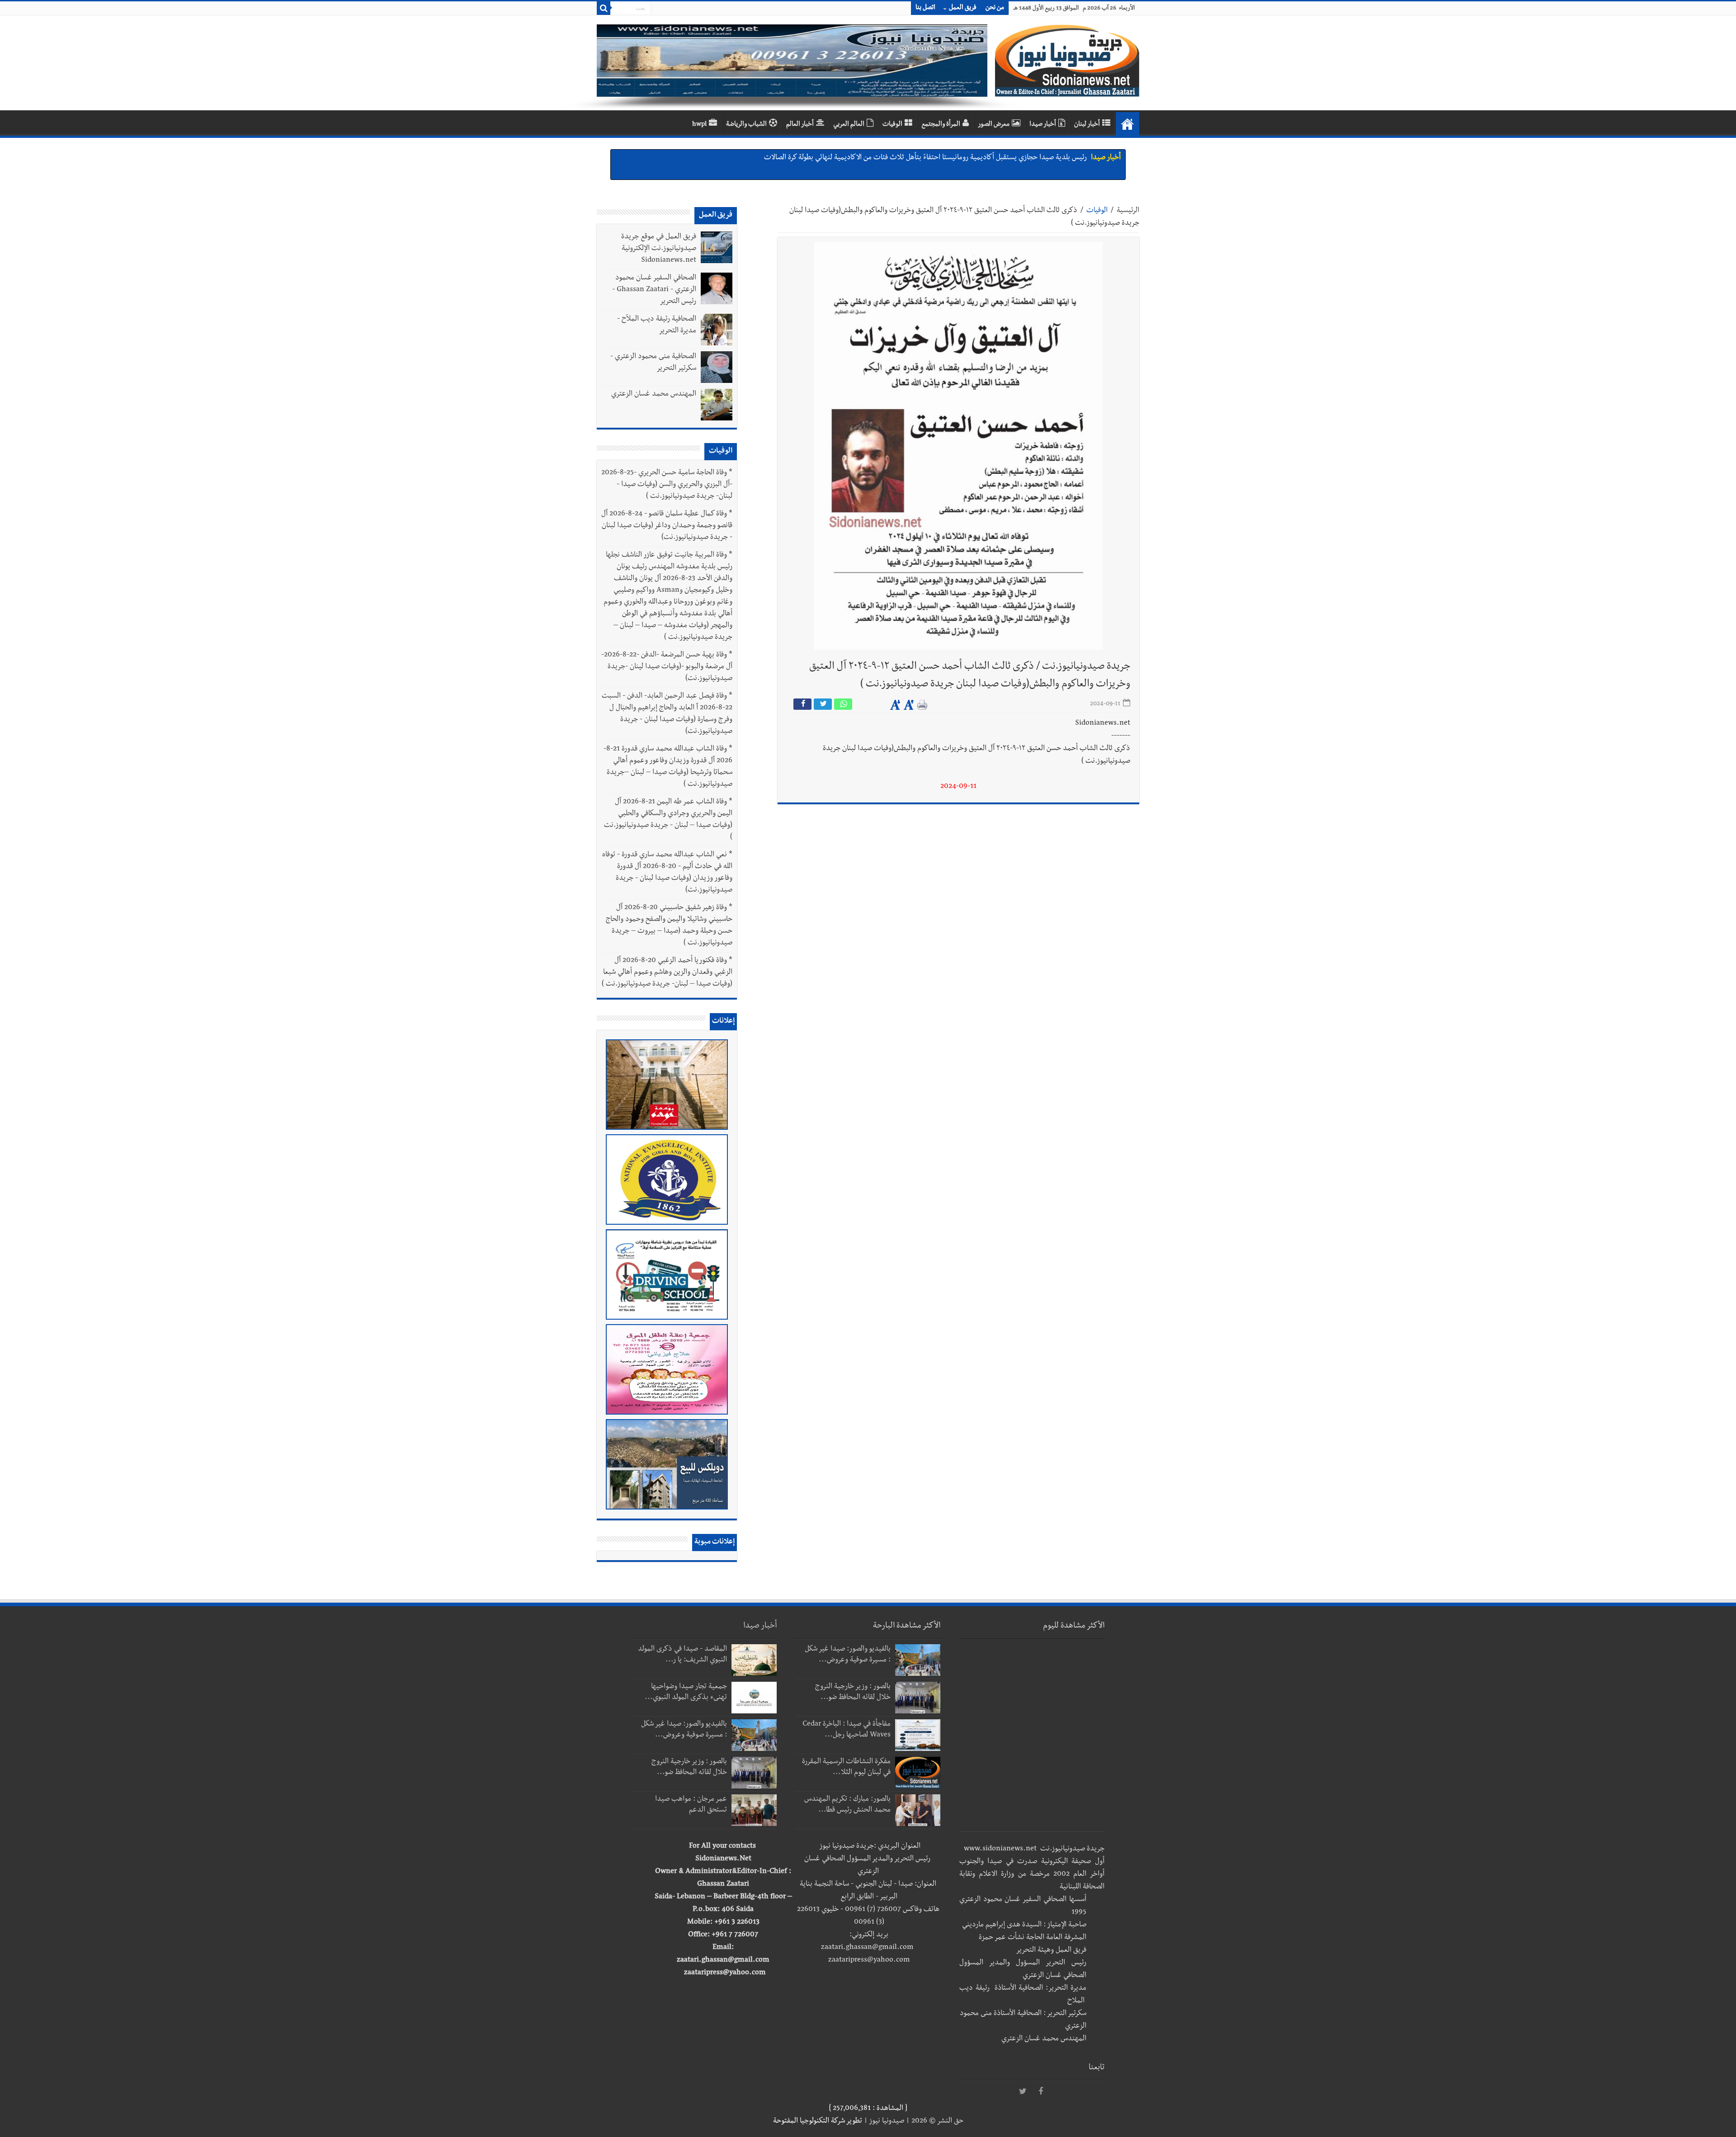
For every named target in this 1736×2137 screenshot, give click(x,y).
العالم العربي (849, 125)
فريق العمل (963, 8)
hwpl (699, 125)
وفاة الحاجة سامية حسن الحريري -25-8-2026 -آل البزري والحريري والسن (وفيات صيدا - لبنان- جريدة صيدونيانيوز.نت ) (667, 485)
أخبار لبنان (1087, 125)
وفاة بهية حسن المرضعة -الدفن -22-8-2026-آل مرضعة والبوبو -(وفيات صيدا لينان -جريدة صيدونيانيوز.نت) (667, 667)
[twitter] (1023, 2092)
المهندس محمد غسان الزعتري (654, 395)
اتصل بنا (925, 8)
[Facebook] (1041, 2092)
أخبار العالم (800, 125)
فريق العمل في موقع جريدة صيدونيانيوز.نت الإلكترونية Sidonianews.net (659, 249)
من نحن (995, 8)
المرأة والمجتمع (941, 125)
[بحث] (604, 8)
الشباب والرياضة (746, 125)
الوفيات (892, 125)
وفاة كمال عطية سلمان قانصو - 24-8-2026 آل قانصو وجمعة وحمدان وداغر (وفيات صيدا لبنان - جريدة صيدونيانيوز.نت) (667, 526)
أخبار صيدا (1043, 125)
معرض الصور (994, 125)
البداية (1127, 124)
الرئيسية (1128, 211)
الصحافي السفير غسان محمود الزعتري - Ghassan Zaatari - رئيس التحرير (654, 290)
